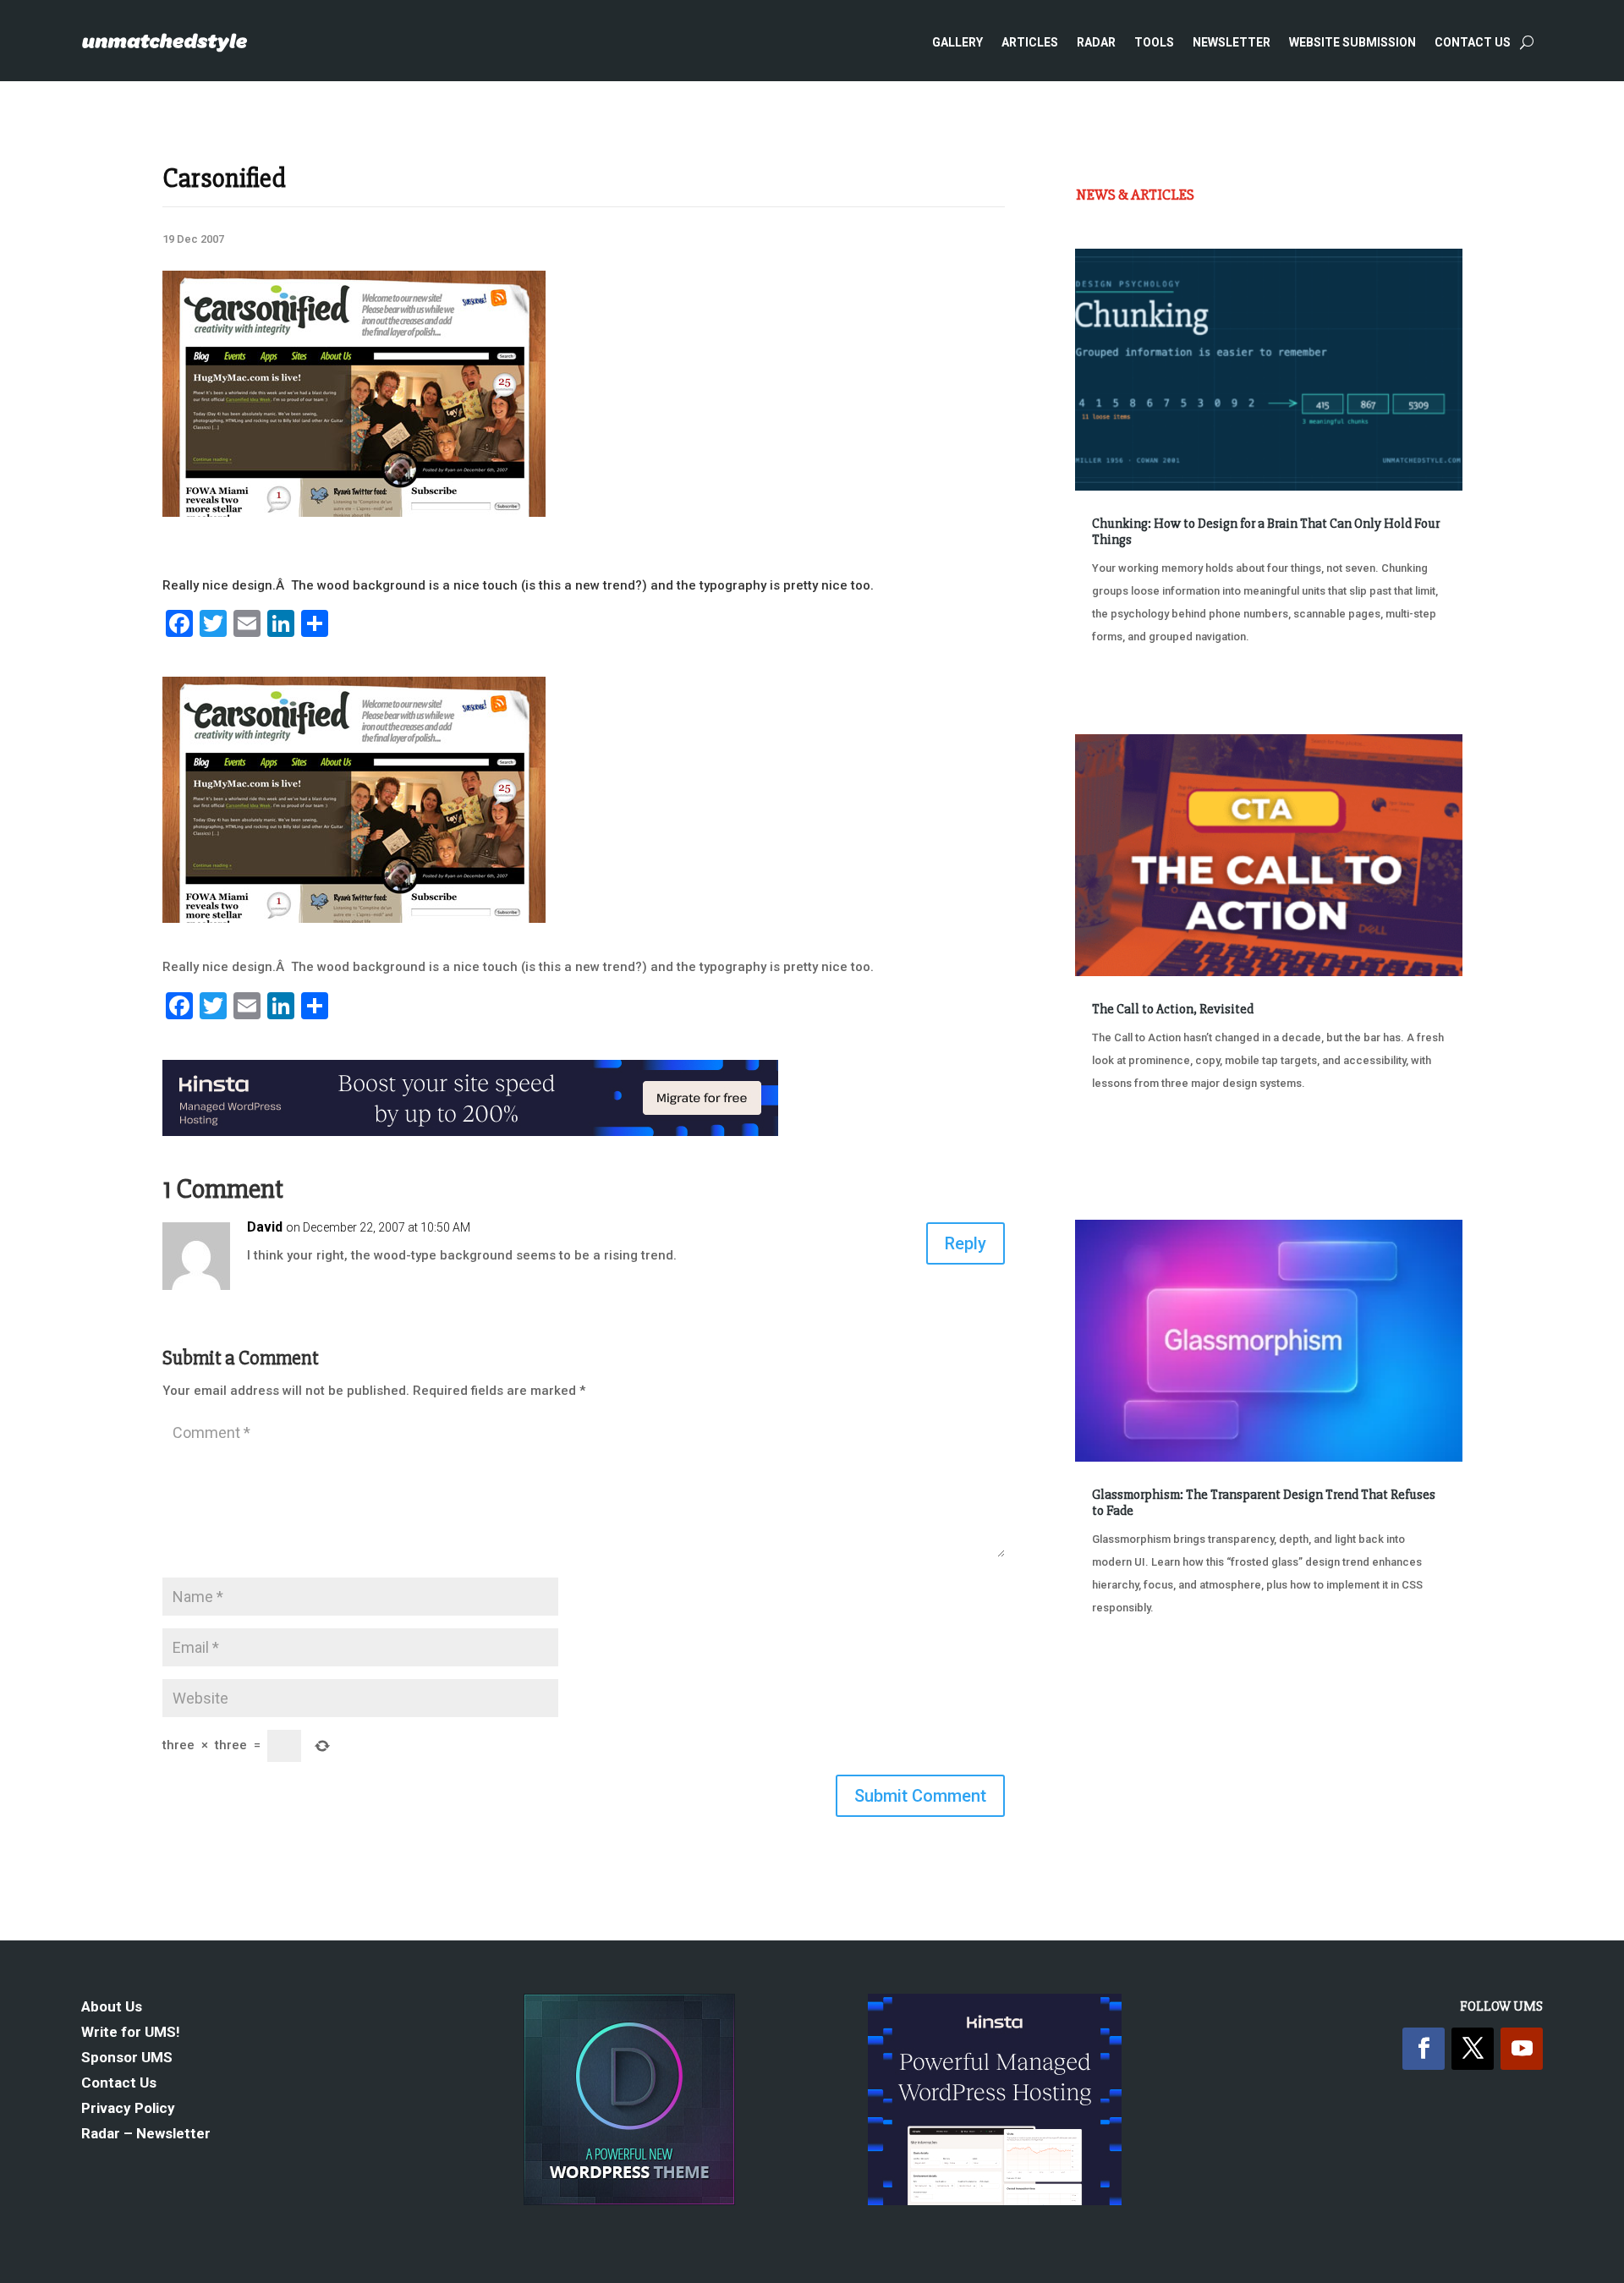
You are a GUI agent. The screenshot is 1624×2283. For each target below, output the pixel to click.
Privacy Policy (128, 2109)
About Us (112, 2008)
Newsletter (1232, 42)
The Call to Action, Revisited (1173, 1009)
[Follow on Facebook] (1424, 2049)
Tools (1154, 42)
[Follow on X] (1473, 2049)
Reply (966, 1243)
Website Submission (1352, 42)
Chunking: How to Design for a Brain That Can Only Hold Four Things (1266, 532)
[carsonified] (354, 513)
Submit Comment (920, 1796)
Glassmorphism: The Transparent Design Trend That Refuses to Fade (1264, 1503)
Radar (1096, 42)
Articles (1030, 42)
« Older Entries (1131, 1671)
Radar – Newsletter (146, 2135)
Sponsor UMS (127, 2058)
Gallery (957, 42)
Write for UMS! (131, 2033)
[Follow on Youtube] (1522, 2049)
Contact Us (1473, 42)
